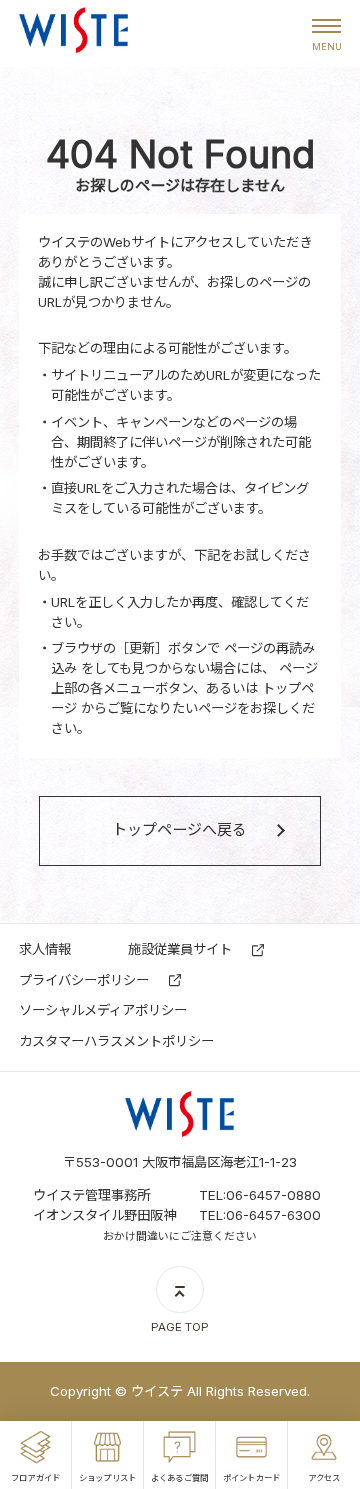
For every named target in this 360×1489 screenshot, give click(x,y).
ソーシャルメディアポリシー (103, 1010)
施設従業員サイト (180, 949)
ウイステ (73, 34)
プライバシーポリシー (84, 980)
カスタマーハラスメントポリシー (116, 1041)
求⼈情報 (45, 949)
